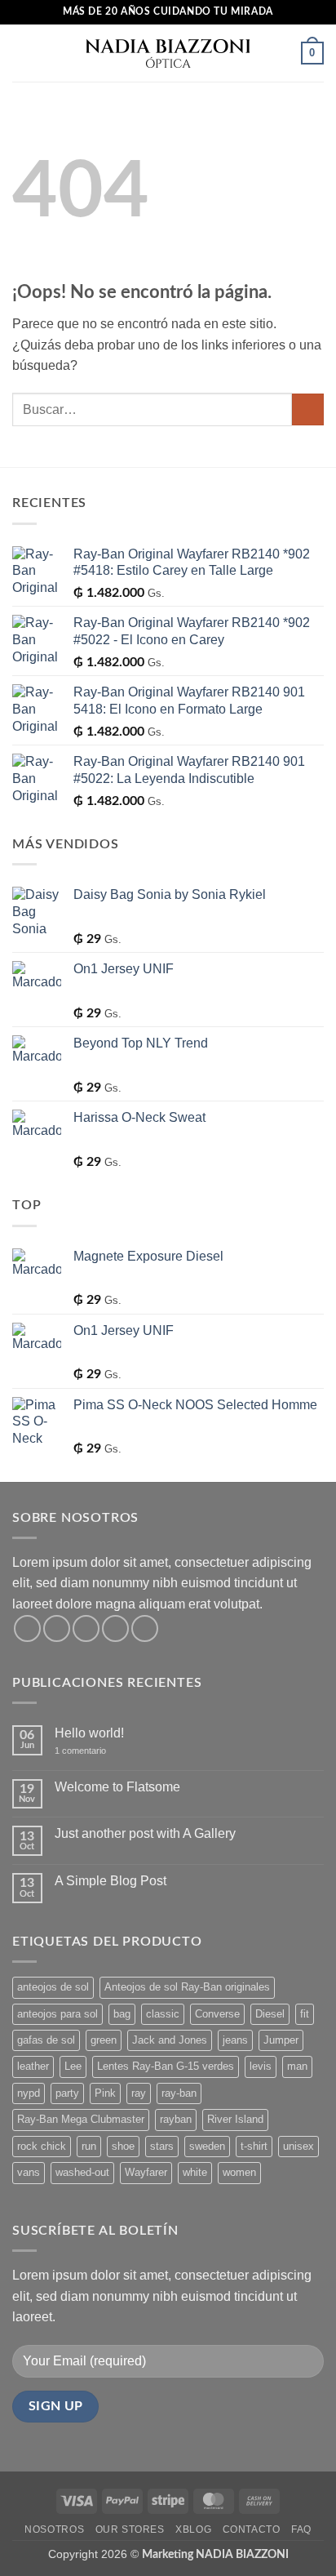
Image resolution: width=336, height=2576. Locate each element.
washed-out (82, 2172)
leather (33, 2066)
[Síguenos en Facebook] (27, 1628)
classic (163, 2014)
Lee (73, 2066)
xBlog (193, 2529)
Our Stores (130, 2529)
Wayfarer (146, 2172)
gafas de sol (46, 2040)
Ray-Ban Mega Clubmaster (81, 2119)
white (195, 2172)
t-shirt (254, 2146)
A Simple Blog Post (111, 1881)
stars (162, 2146)
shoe (123, 2146)
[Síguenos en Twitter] (86, 1628)
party (67, 2093)
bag (122, 2014)
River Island (235, 2119)
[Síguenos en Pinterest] (145, 1628)
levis (261, 2066)
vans (29, 2172)
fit (305, 2014)
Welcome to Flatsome (117, 1787)
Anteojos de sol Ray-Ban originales (187, 1987)
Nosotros (54, 2529)
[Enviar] (308, 409)
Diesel (270, 2014)
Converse (217, 2014)
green (104, 2040)
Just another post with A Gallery (145, 1833)
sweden (207, 2146)
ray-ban (179, 2093)
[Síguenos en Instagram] (57, 1628)
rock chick (42, 2146)
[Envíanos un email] (115, 1628)
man (297, 2066)
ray (139, 2093)
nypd (29, 2093)
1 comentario (92, 1751)
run (89, 2146)
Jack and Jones (170, 2040)
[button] (22, 53)
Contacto (252, 2529)
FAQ (301, 2529)
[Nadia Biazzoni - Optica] (168, 53)
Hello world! (89, 1733)
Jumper (281, 2040)
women (239, 2172)
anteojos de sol (53, 1987)
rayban (176, 2119)
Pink (105, 2093)
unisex (298, 2146)
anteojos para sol (57, 2014)
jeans (235, 2040)
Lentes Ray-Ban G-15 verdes (166, 2066)
